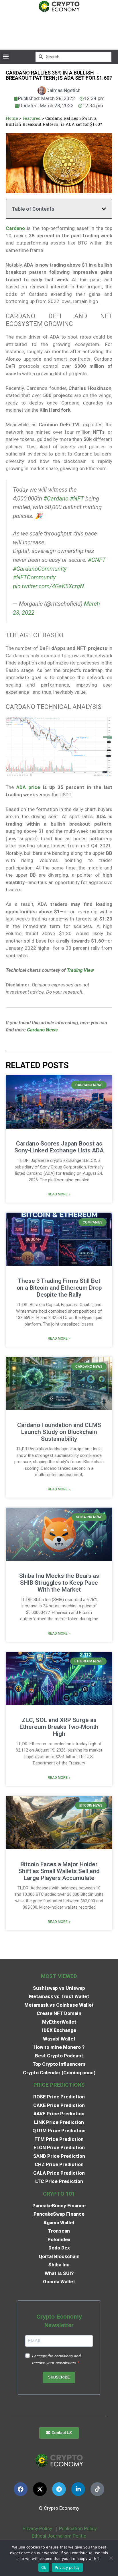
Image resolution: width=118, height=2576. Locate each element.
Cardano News (42, 1030)
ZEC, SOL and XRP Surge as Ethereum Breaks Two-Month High (59, 1727)
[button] (6, 57)
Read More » (59, 1194)
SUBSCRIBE (59, 2377)
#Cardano (56, 499)
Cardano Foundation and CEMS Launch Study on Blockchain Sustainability (59, 1432)
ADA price (28, 787)
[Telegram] (59, 2489)
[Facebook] (21, 2489)
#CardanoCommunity (40, 569)
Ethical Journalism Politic (60, 2536)
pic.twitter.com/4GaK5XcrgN (48, 586)
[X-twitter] (40, 2489)
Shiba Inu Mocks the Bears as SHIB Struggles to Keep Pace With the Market (59, 1583)
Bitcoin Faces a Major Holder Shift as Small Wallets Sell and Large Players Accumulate (59, 1871)
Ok (44, 2567)
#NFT (77, 499)
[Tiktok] (97, 2489)
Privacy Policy (37, 2528)
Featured (32, 118)
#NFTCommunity (34, 577)
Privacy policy (67, 2567)
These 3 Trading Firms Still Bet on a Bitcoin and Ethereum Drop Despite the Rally (59, 1288)
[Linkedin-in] (78, 2489)
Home (12, 118)
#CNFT (97, 560)
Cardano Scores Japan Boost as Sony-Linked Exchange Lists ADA (59, 1147)
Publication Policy (78, 2528)
